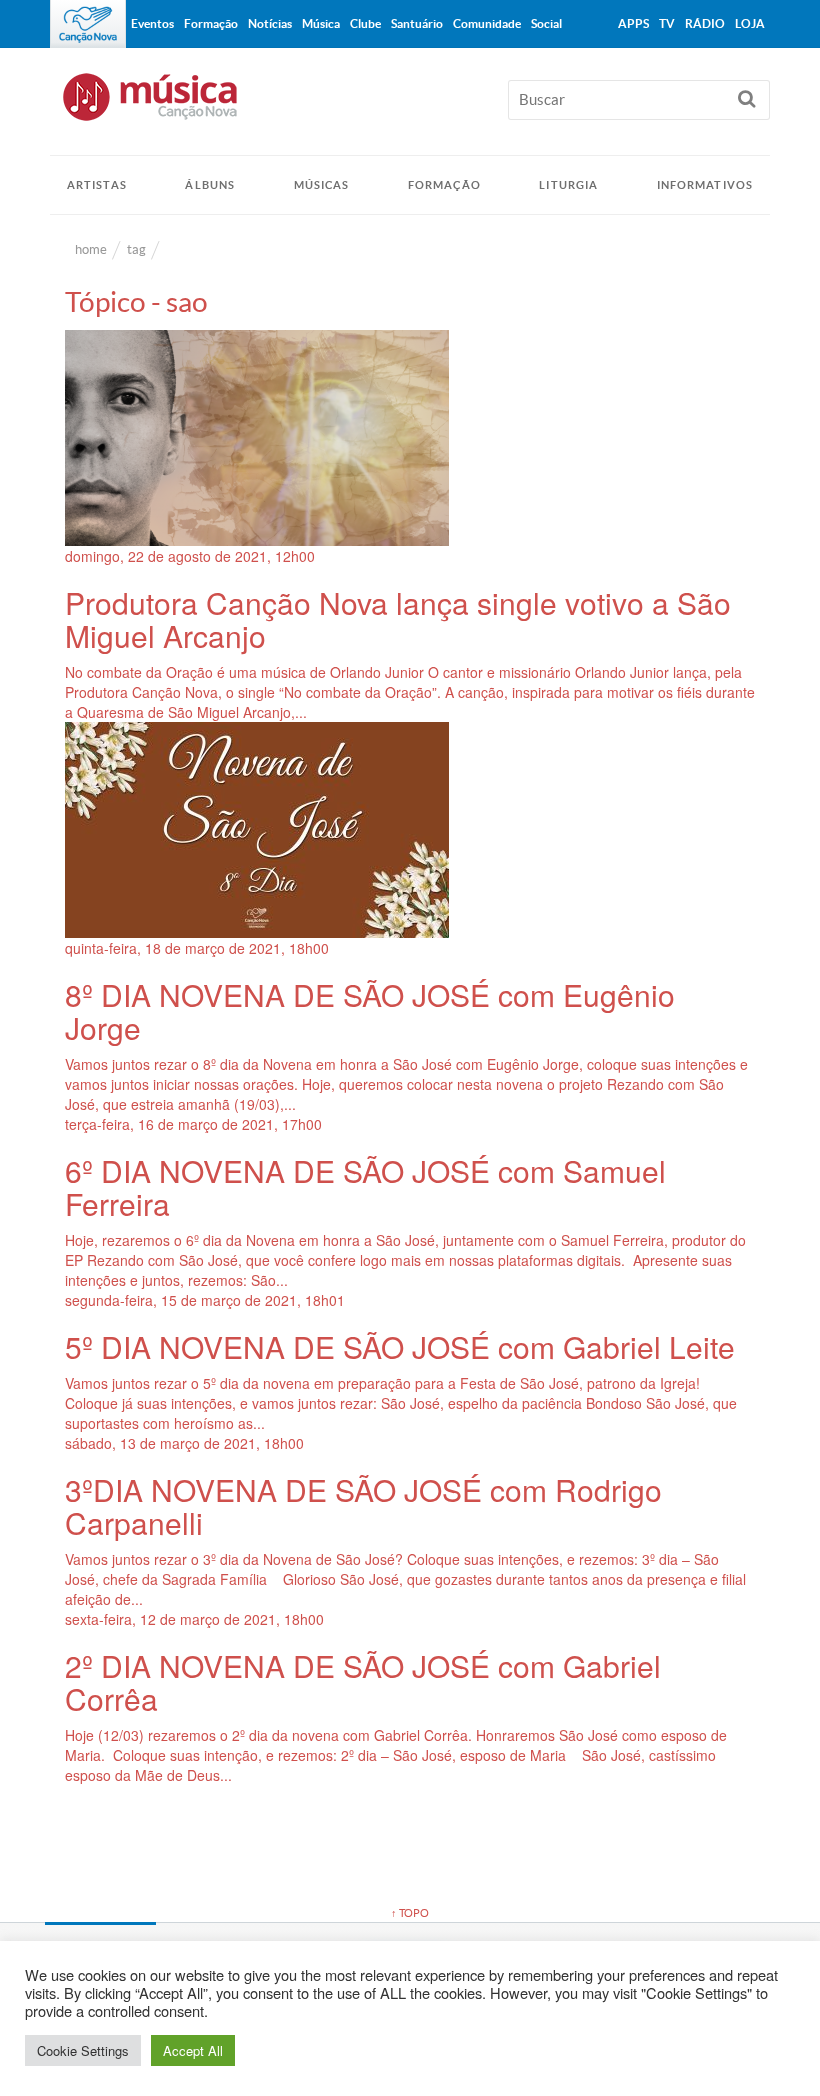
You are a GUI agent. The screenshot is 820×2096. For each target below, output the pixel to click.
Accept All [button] (193, 2050)
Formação (444, 185)
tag (136, 249)
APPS (633, 23)
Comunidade (487, 23)
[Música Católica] (410, 106)
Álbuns (210, 185)
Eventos (152, 23)
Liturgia (568, 185)
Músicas (322, 185)
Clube (365, 23)
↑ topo (410, 1913)
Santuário (417, 23)
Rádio (705, 23)
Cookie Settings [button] (83, 2050)
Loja (750, 23)
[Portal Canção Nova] (88, 24)
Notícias (270, 23)
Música (321, 23)
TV (667, 23)
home (91, 249)
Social (546, 23)
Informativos (705, 185)
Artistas (97, 185)
